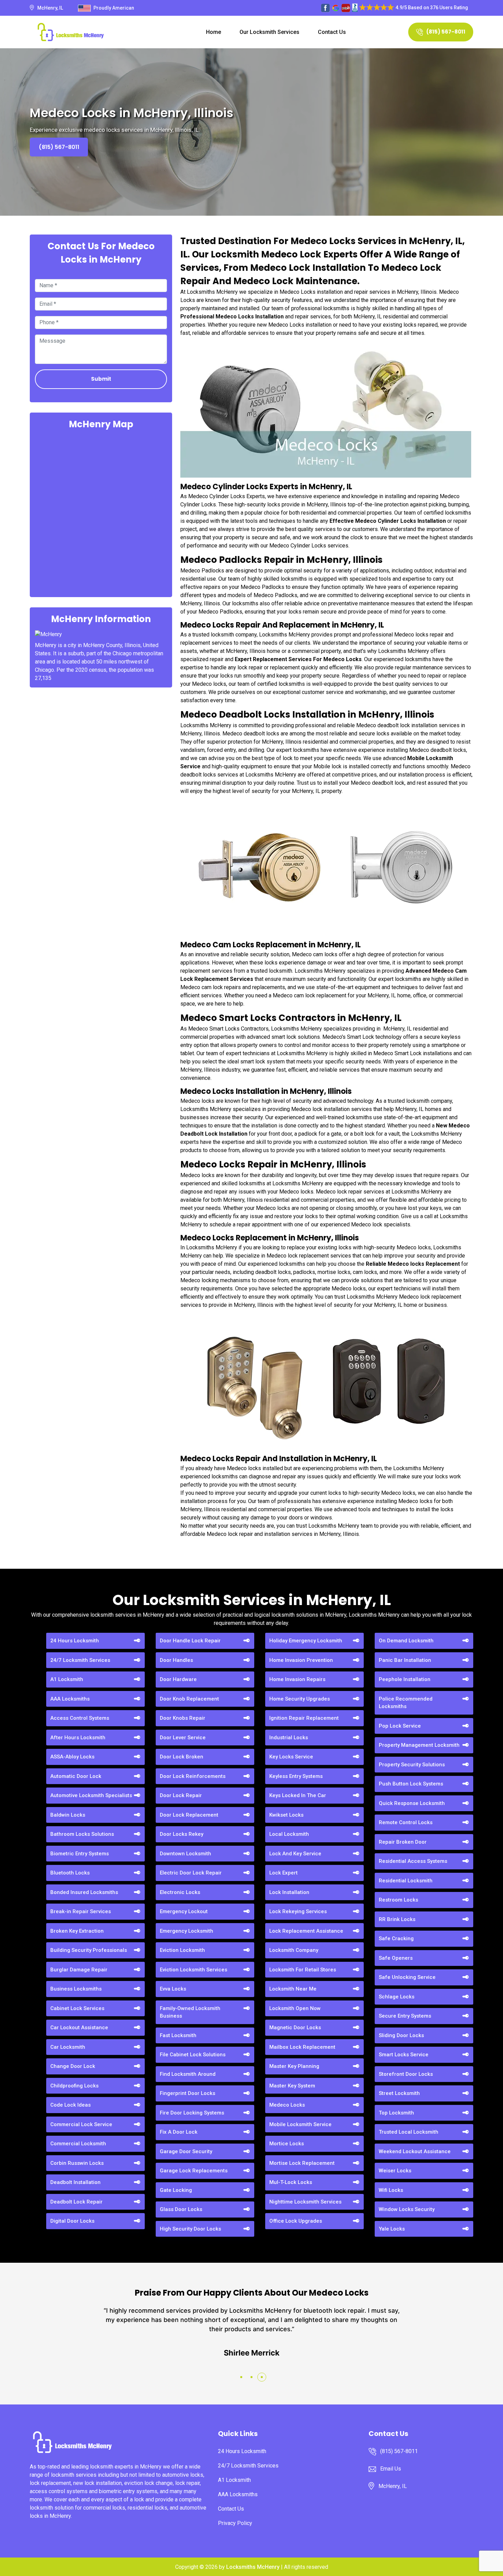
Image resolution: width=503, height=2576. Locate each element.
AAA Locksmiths (70, 1699)
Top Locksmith (396, 2113)
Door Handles (176, 1660)
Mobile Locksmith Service (300, 2124)
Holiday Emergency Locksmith (306, 1641)
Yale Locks (392, 2229)
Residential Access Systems (413, 1861)
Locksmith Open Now (295, 2008)
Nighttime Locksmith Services (305, 2202)
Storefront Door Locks (406, 2074)
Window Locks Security (407, 2209)
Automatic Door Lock (76, 1776)
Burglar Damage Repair (79, 1970)
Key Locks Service (291, 1757)
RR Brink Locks (397, 1919)
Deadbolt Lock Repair (76, 2202)
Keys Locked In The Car (298, 1795)
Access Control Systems (80, 1718)
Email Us (391, 2469)
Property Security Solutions (412, 1765)
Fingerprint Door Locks (188, 2093)
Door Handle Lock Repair (190, 1641)
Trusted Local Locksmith (409, 2132)
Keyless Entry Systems (296, 1776)
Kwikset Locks (286, 1815)
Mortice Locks (287, 2144)
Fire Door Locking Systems (192, 2113)
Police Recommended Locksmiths (406, 1703)
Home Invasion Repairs (297, 1679)
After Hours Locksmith (78, 1738)
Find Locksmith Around (188, 2074)
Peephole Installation (405, 1679)
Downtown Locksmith (185, 1854)
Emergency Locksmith (186, 1931)
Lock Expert (283, 1873)
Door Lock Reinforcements (193, 1776)
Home (214, 32)
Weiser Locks (395, 2171)
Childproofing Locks (74, 2086)
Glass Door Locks (181, 2209)
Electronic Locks (180, 1892)
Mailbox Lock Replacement (302, 2047)
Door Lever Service (183, 1738)
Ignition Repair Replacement (304, 1718)
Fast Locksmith (178, 2035)
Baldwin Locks (68, 1815)
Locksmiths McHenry (253, 2567)
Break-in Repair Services (81, 1911)
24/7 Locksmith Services (80, 1660)
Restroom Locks (398, 1900)
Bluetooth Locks (70, 1873)
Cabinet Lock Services (77, 2008)
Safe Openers (396, 1958)
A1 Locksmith (67, 1679)
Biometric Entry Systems (80, 1854)
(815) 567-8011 (446, 32)
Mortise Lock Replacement (302, 2163)
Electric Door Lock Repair (191, 1873)
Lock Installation (289, 1892)
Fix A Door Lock (179, 2132)
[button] (241, 2377)
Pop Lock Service (400, 1726)
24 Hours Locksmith (75, 1641)
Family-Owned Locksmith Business (190, 2012)
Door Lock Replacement (189, 1815)
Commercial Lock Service (81, 2124)
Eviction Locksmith (182, 1950)
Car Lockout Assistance (79, 2028)
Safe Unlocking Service (407, 1977)
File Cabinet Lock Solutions (193, 2055)
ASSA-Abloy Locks (72, 1757)
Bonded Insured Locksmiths (84, 1892)
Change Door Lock (73, 2066)
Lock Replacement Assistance (306, 1931)
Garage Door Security (186, 2151)
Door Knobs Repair (183, 1718)
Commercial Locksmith (78, 2144)
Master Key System (292, 2086)
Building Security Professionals (89, 1950)
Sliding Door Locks (401, 2035)
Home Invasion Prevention (301, 1660)
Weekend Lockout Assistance (415, 2151)
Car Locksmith (68, 2047)
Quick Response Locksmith (412, 1803)
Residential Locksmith (406, 1881)
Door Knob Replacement (189, 1699)
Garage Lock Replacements (194, 2171)
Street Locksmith (399, 2093)
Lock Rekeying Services (298, 1911)
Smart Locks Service (404, 2055)
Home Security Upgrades (300, 1699)
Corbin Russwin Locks (77, 2163)
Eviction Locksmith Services (194, 1970)
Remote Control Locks (406, 1822)
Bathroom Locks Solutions (82, 1834)
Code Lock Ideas (70, 2105)
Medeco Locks (287, 2105)
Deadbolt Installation (75, 2182)
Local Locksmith (289, 1834)
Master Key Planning (294, 2066)
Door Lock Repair (181, 1795)
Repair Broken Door (403, 1842)
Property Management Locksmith (419, 1745)
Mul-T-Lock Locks (291, 2182)
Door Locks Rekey (182, 1834)
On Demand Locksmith (406, 1641)
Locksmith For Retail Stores (303, 1970)
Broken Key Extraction (77, 1931)
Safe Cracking (396, 1939)
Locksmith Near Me (293, 1989)
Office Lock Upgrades (296, 2221)
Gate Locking (176, 2190)
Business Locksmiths (76, 1989)
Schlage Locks (397, 1997)
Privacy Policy (235, 2523)
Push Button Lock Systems (411, 1784)
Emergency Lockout (184, 1911)
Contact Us (332, 32)
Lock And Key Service (295, 1854)
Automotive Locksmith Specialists (91, 1795)
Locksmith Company (294, 1950)
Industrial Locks (289, 1738)
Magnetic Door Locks (295, 2028)
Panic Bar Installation (405, 1660)
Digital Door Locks (72, 2221)
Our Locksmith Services (269, 32)
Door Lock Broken (182, 1757)
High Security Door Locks (190, 2229)
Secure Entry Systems (405, 2016)
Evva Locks (173, 1989)
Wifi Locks (391, 2190)
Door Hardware (178, 1679)
